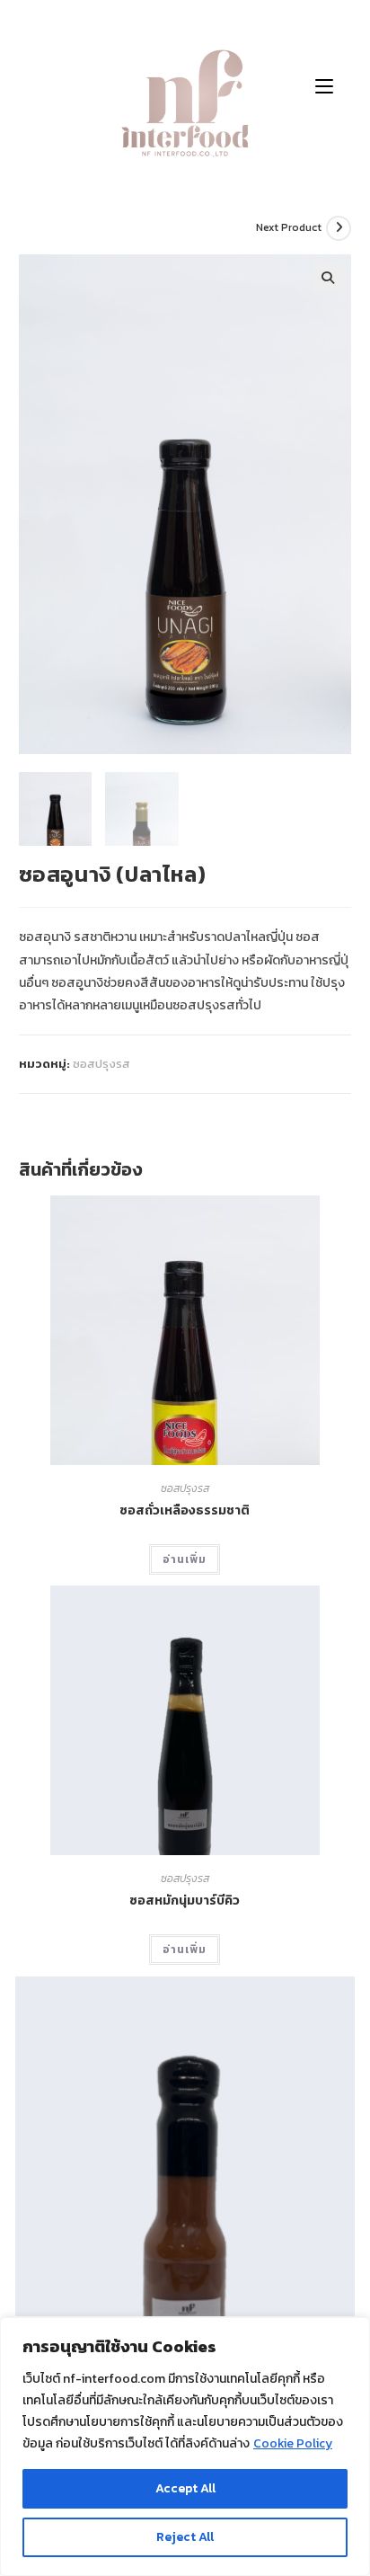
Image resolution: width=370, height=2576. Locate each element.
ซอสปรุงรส (101, 1064)
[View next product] (339, 228)
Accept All (185, 2488)
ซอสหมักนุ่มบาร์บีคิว (185, 1901)
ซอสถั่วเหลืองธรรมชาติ (185, 1510)
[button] (328, 278)
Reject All (185, 2537)
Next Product (289, 227)
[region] (185, 2447)
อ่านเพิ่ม (185, 1559)
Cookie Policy (293, 2443)
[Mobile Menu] (324, 85)
